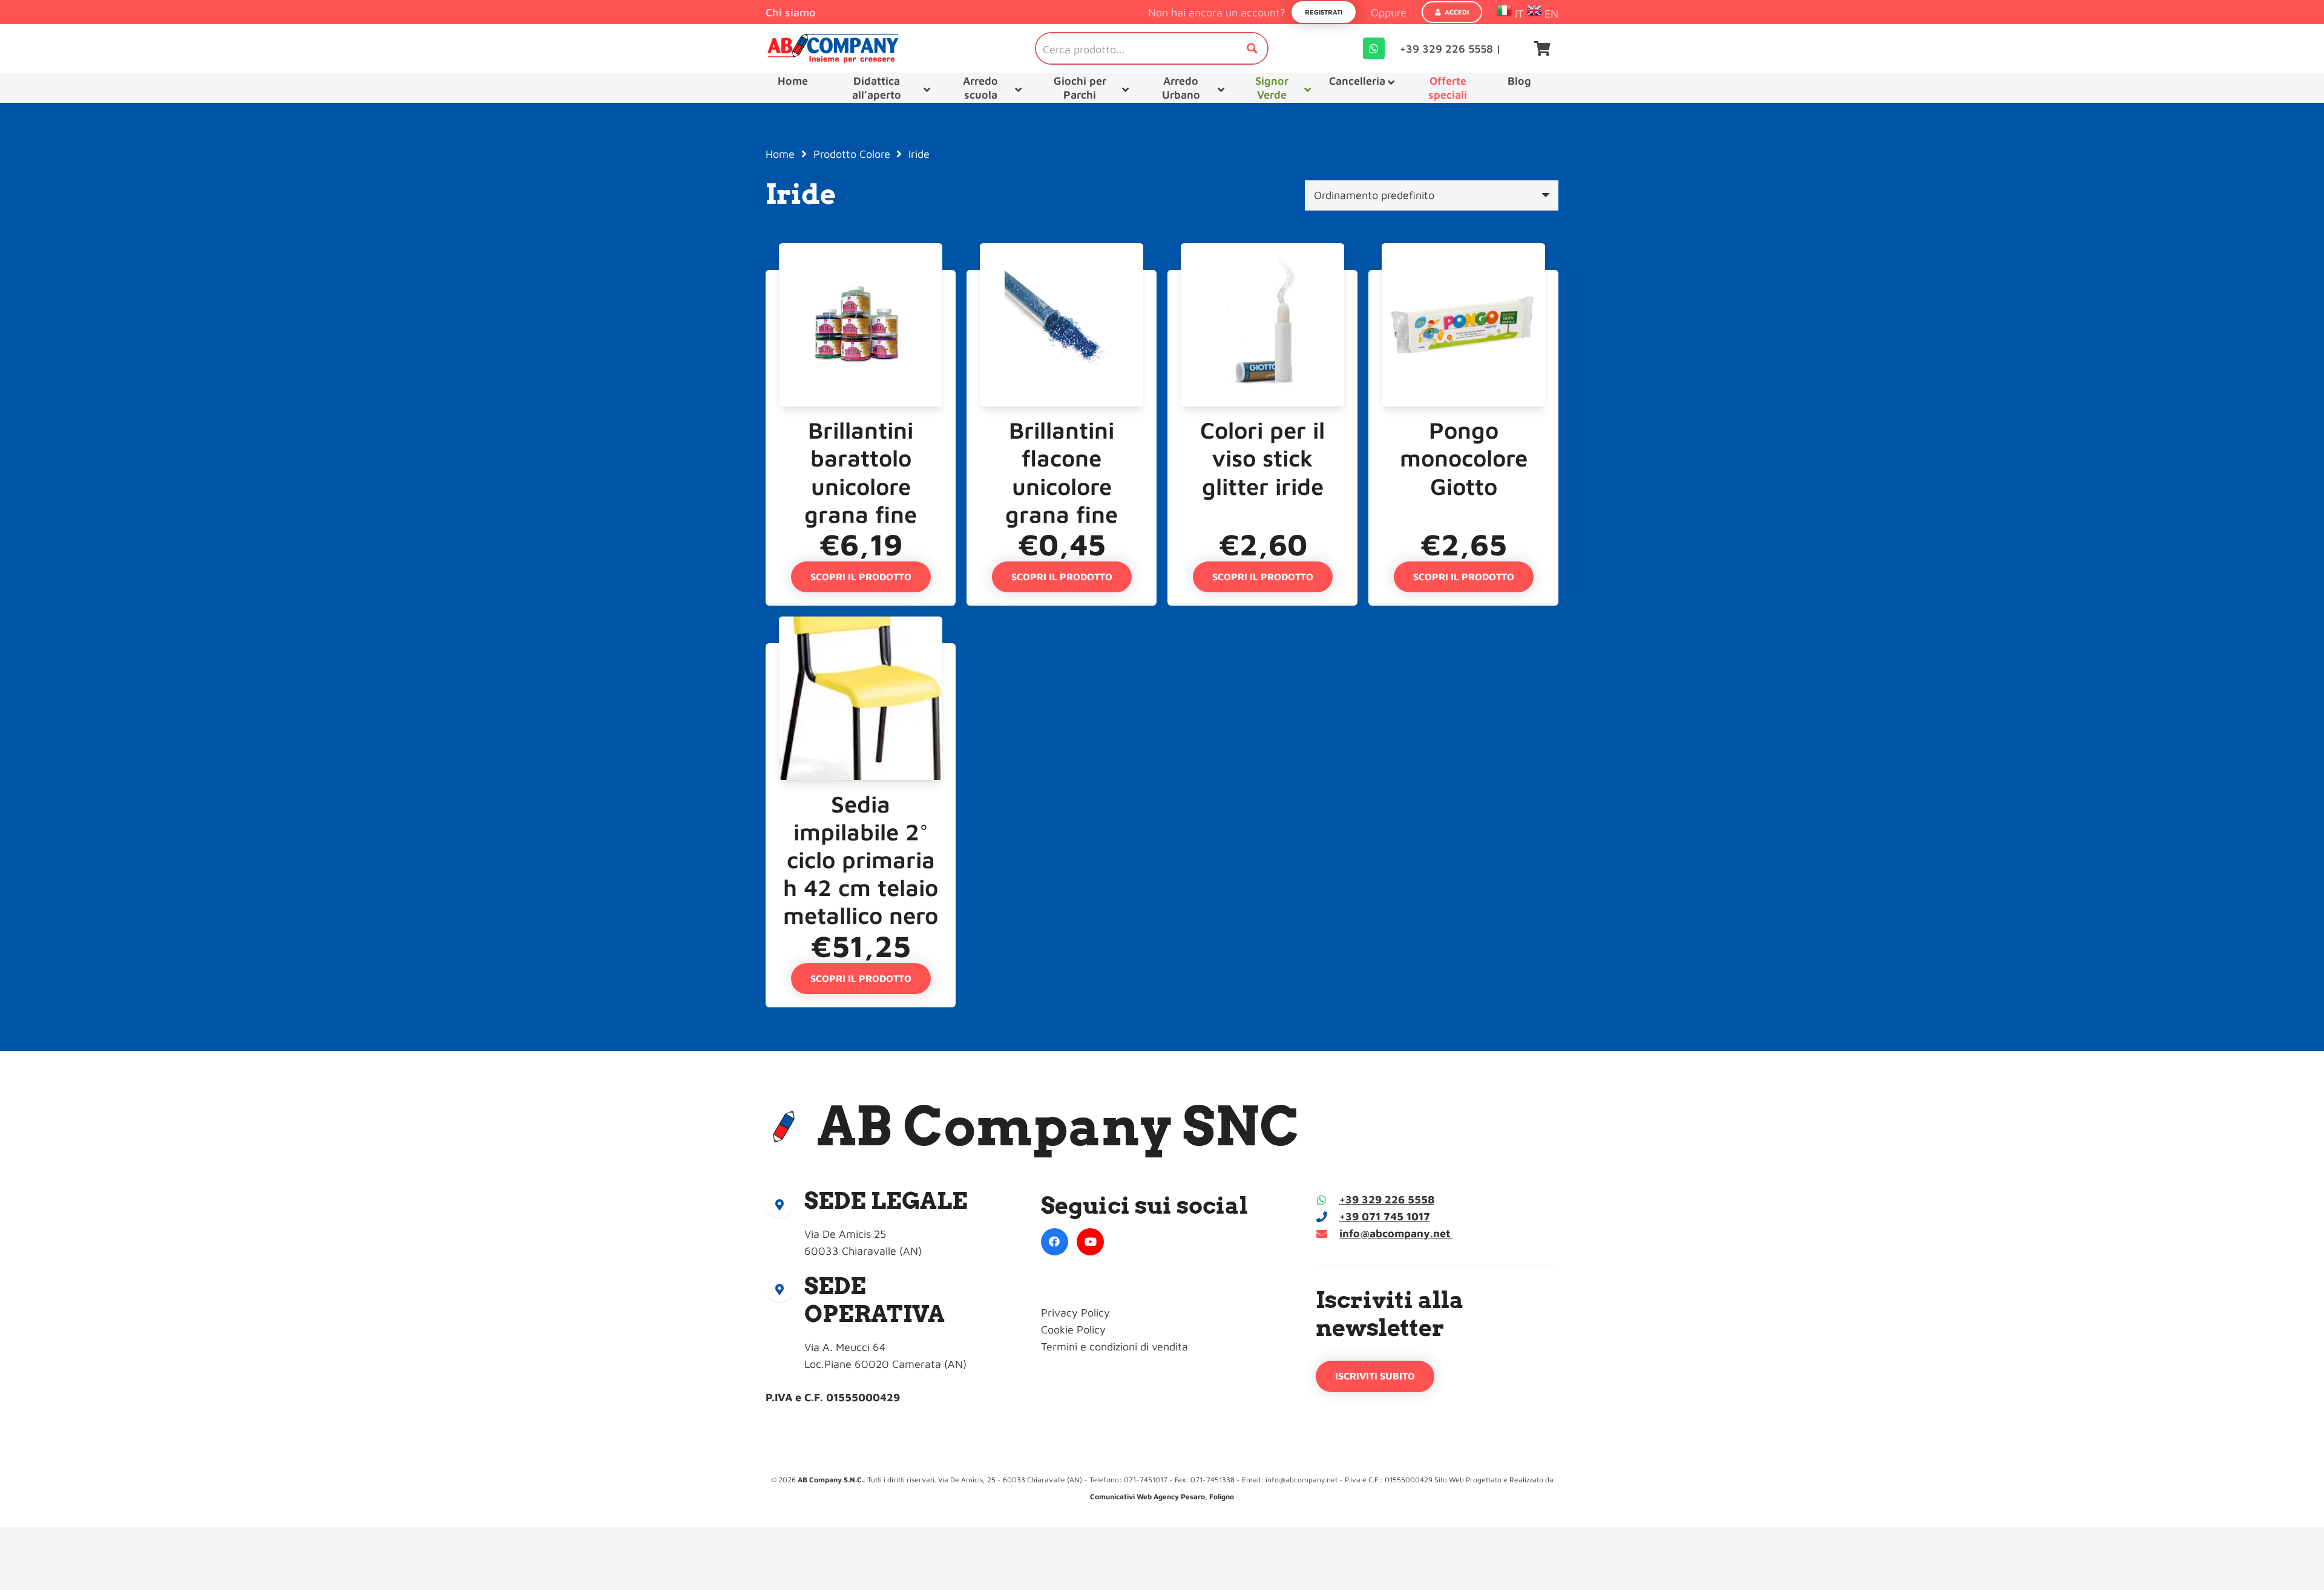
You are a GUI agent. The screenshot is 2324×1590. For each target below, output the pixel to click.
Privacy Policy (1075, 1313)
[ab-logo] (833, 48)
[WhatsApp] (1374, 48)
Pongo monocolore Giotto (1464, 458)
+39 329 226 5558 (1387, 1199)
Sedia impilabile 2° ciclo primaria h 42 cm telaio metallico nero (861, 859)
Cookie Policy (1073, 1330)
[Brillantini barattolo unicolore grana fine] (861, 278)
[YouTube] (1090, 1242)
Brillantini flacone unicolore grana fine (1062, 472)
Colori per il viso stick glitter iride (1262, 458)
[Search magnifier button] (1252, 48)
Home (780, 154)
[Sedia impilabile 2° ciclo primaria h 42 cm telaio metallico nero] (861, 651)
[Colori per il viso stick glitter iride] (1262, 278)
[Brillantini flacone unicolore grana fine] (1062, 278)
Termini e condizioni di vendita (1114, 1346)
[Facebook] (1055, 1242)
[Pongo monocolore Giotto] (1463, 278)
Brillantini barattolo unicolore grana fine (861, 472)
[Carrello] (1542, 48)
